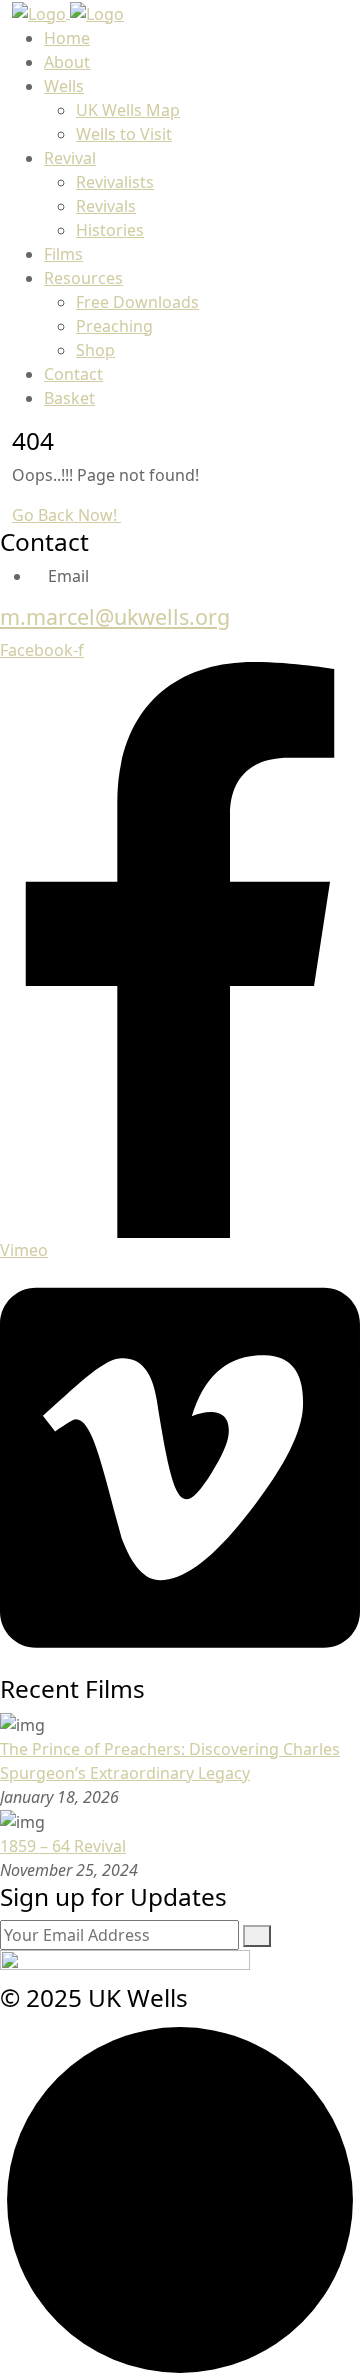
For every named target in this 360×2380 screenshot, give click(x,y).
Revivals (106, 206)
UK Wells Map (128, 110)
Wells (64, 86)
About (67, 62)
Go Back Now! (66, 515)
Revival (70, 158)
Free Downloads (137, 302)
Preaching (114, 326)
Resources (83, 278)
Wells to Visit (124, 134)
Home (67, 38)
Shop (95, 350)
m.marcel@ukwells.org (115, 616)
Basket (69, 398)
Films (63, 254)
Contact (73, 374)
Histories (110, 230)
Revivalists (115, 182)
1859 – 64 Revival (63, 1846)
